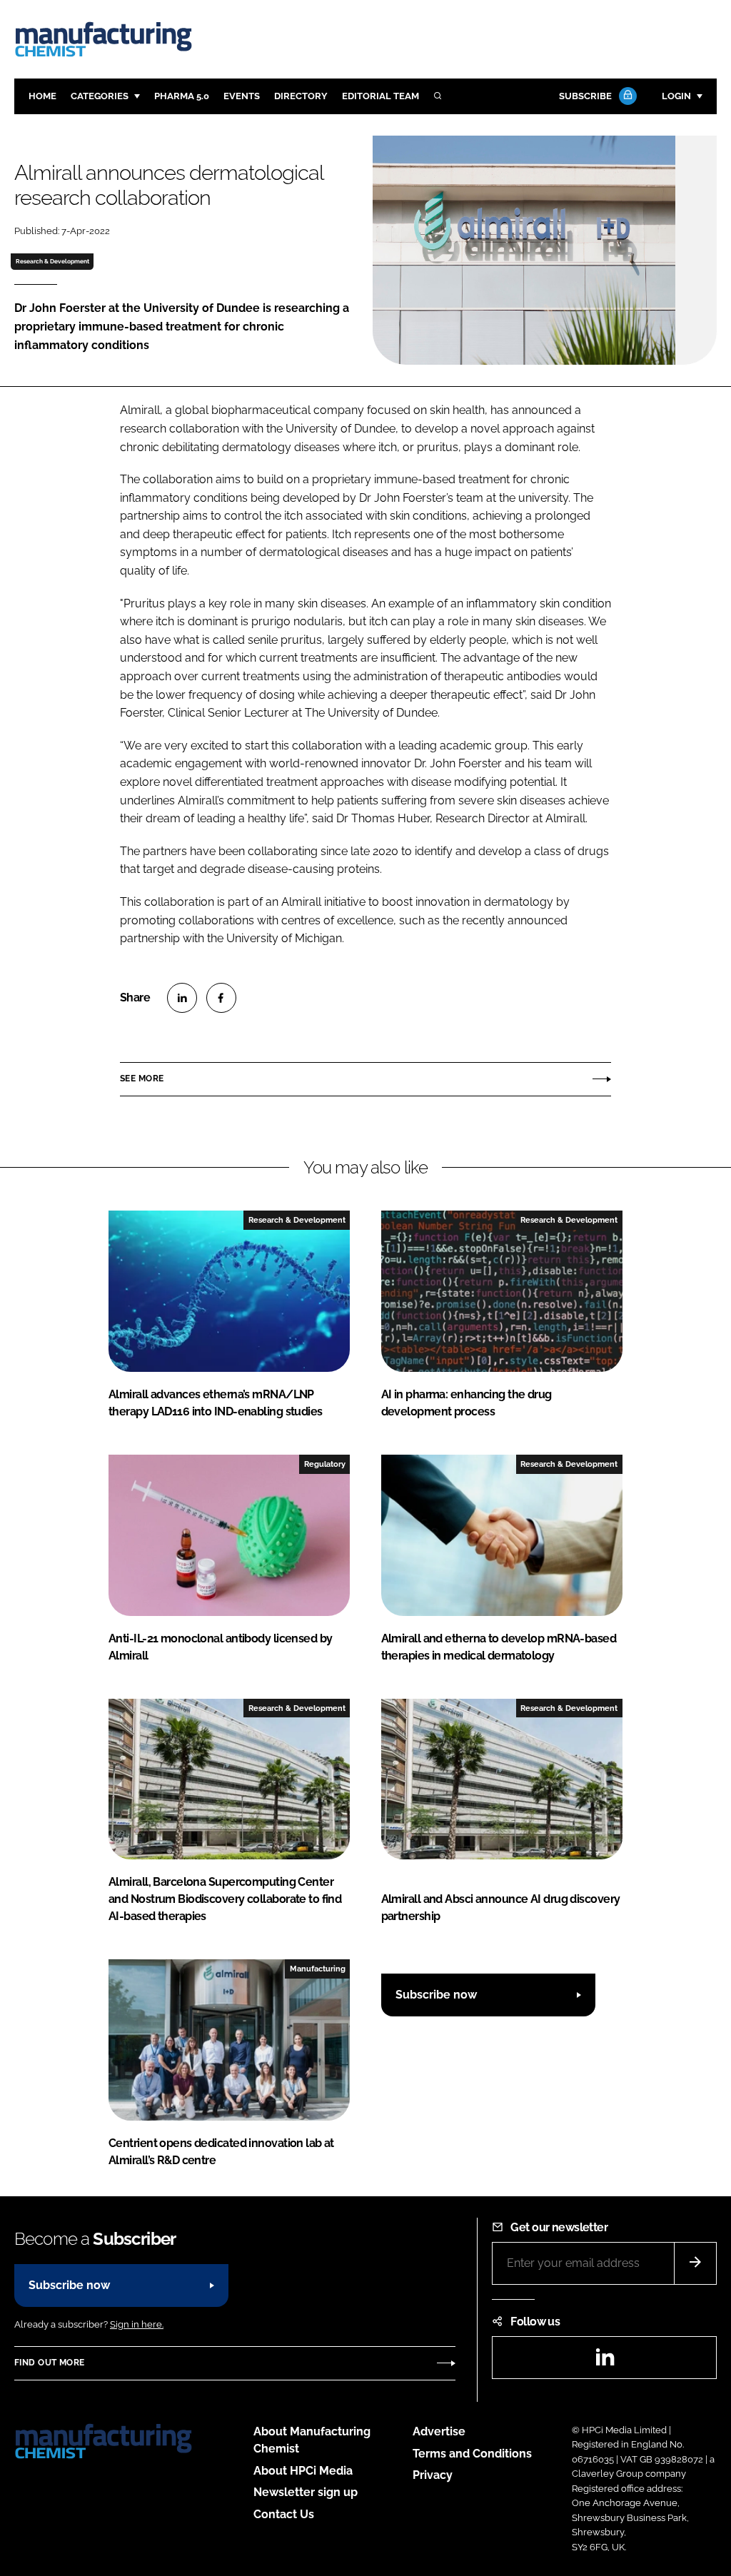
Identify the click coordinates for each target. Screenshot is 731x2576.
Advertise (439, 2431)
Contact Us (284, 2514)
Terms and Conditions (472, 2454)
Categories (100, 96)
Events (242, 96)
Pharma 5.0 (182, 96)
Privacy (433, 2475)
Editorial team (380, 96)
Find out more (49, 2363)
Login (676, 96)
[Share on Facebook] (221, 998)
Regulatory (325, 1464)
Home (42, 96)
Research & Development (52, 261)
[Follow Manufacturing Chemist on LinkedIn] (605, 2362)
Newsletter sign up (306, 2492)
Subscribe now (436, 1995)
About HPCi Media (303, 2471)
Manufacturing (318, 1969)
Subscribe (585, 96)
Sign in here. (137, 2324)
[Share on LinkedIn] (182, 998)
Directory (301, 96)
